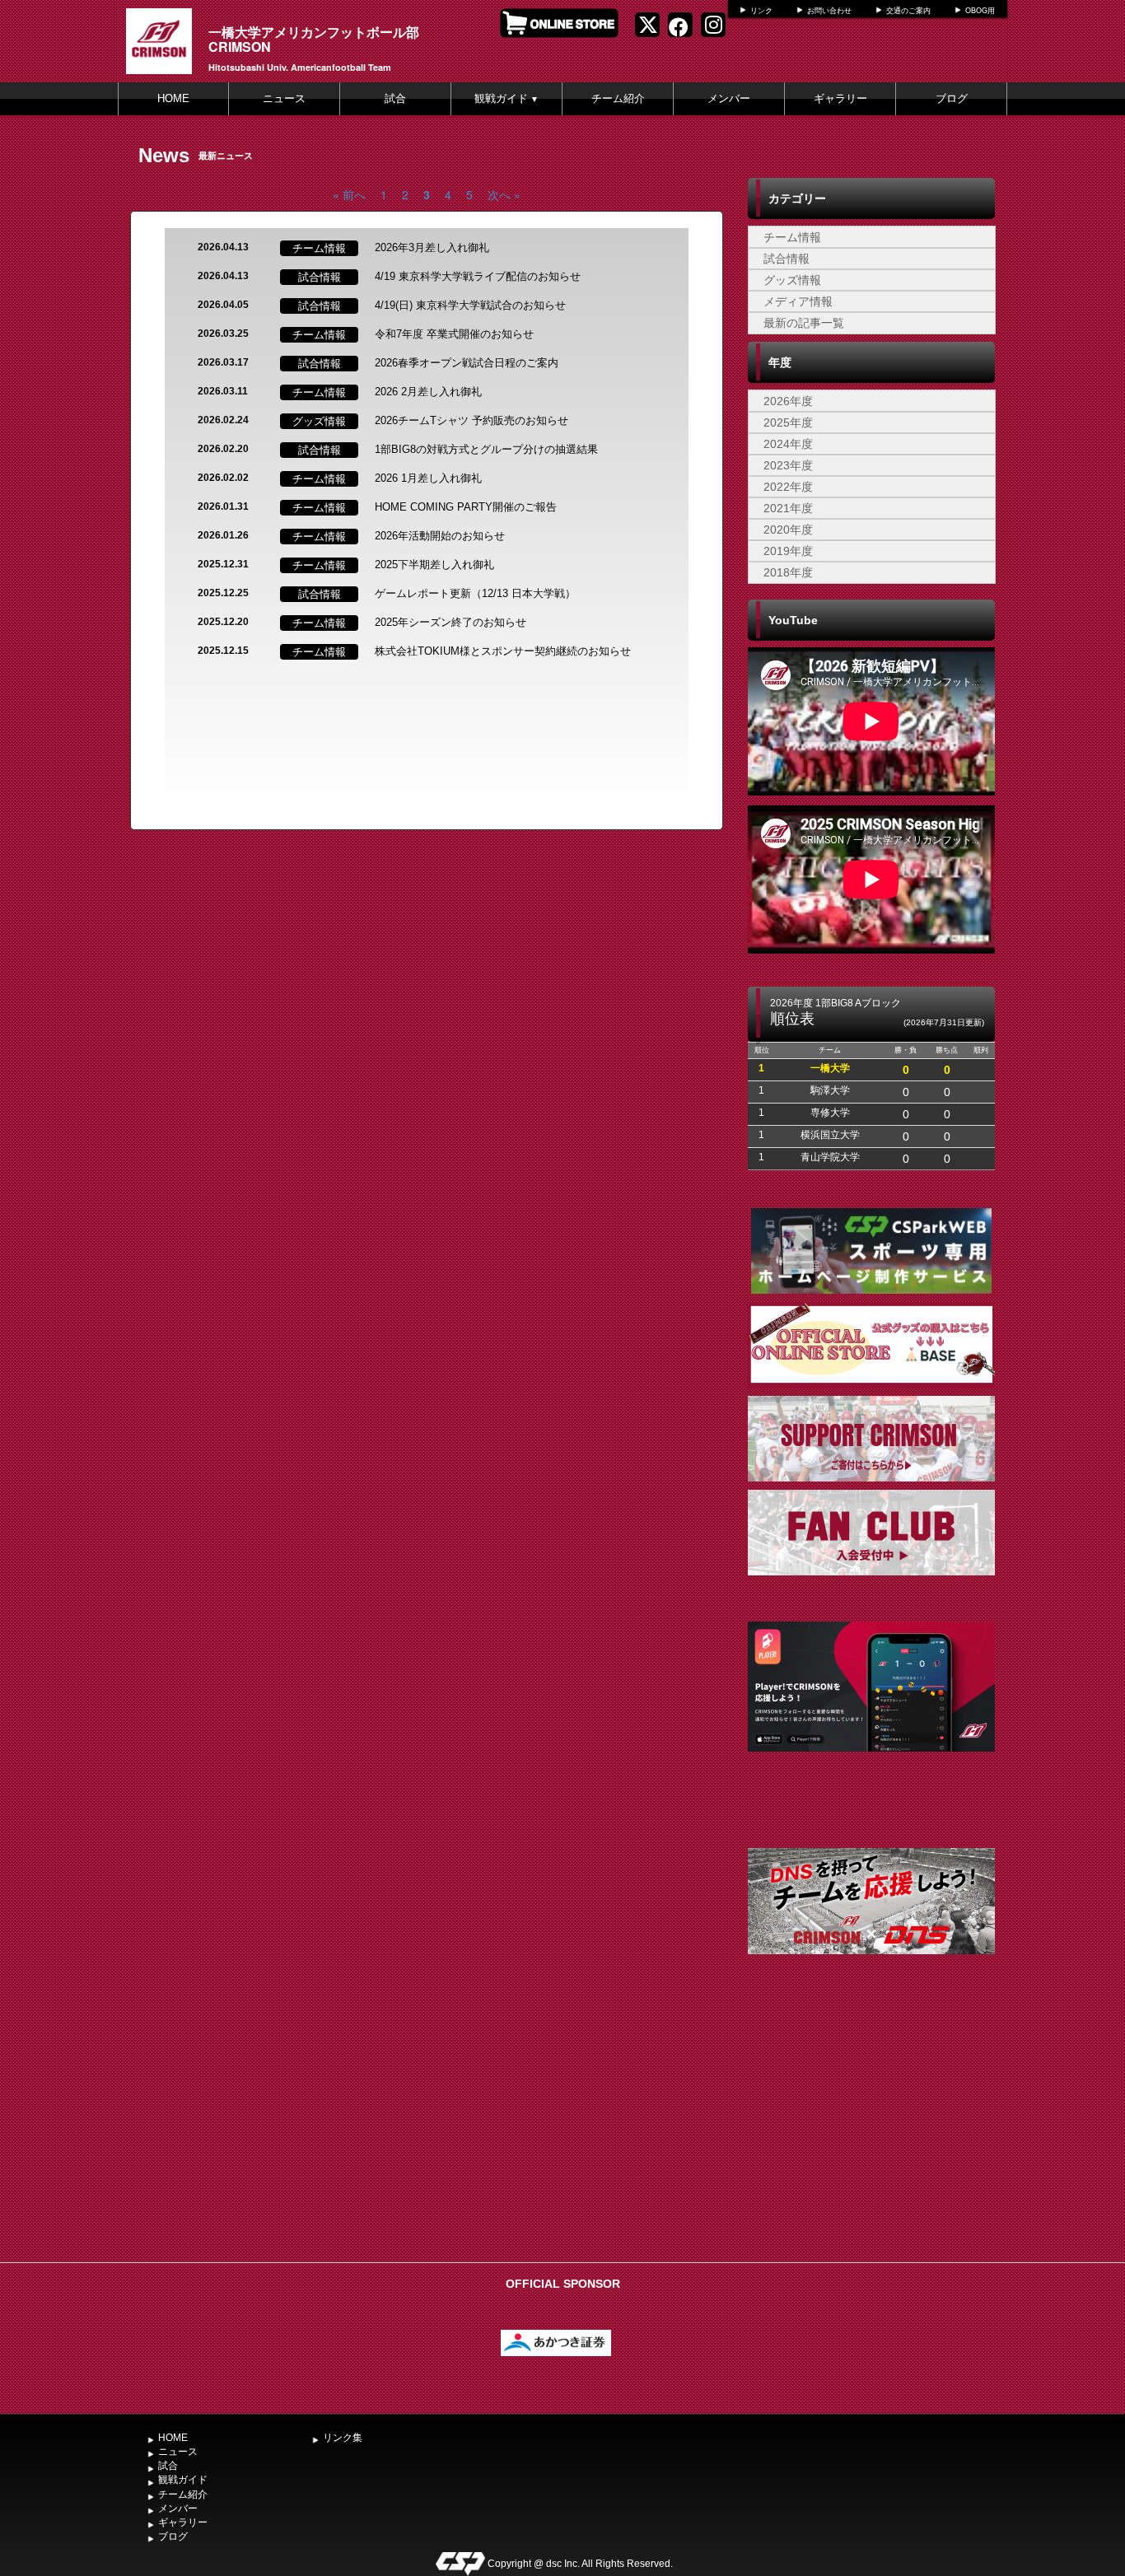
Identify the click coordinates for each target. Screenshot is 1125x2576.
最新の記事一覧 (804, 323)
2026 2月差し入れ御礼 (428, 392)
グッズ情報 (792, 280)
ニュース (284, 98)
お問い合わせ (829, 11)
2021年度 (788, 508)
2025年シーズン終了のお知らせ (450, 622)
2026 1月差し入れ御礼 (428, 478)
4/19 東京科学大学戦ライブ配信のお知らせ (478, 276)
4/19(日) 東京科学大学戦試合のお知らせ (470, 305)
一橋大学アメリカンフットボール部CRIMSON (314, 39)
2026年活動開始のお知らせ (440, 536)
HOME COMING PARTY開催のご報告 (466, 507)
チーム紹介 (618, 98)
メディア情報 (798, 301)
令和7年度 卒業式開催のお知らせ (454, 334)
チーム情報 (792, 237)
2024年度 (788, 444)
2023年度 (788, 465)
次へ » (504, 194)
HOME (173, 98)
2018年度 (788, 572)
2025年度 (788, 422)
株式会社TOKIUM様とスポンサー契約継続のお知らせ (503, 651)
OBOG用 (980, 11)
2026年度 (788, 401)
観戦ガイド (506, 98)
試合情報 (787, 259)
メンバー (729, 98)
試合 (395, 98)
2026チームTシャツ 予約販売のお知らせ (471, 420)
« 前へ (349, 194)
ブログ (952, 98)
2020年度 (788, 530)
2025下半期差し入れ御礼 (434, 565)
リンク (761, 11)
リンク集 (343, 2438)
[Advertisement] (871, 2131)
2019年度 (788, 551)
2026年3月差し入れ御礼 (432, 247)
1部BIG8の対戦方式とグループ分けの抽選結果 (486, 449)
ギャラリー (840, 98)
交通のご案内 (908, 11)
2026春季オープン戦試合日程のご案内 (467, 363)
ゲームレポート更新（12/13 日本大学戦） (475, 593)
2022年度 (788, 487)
